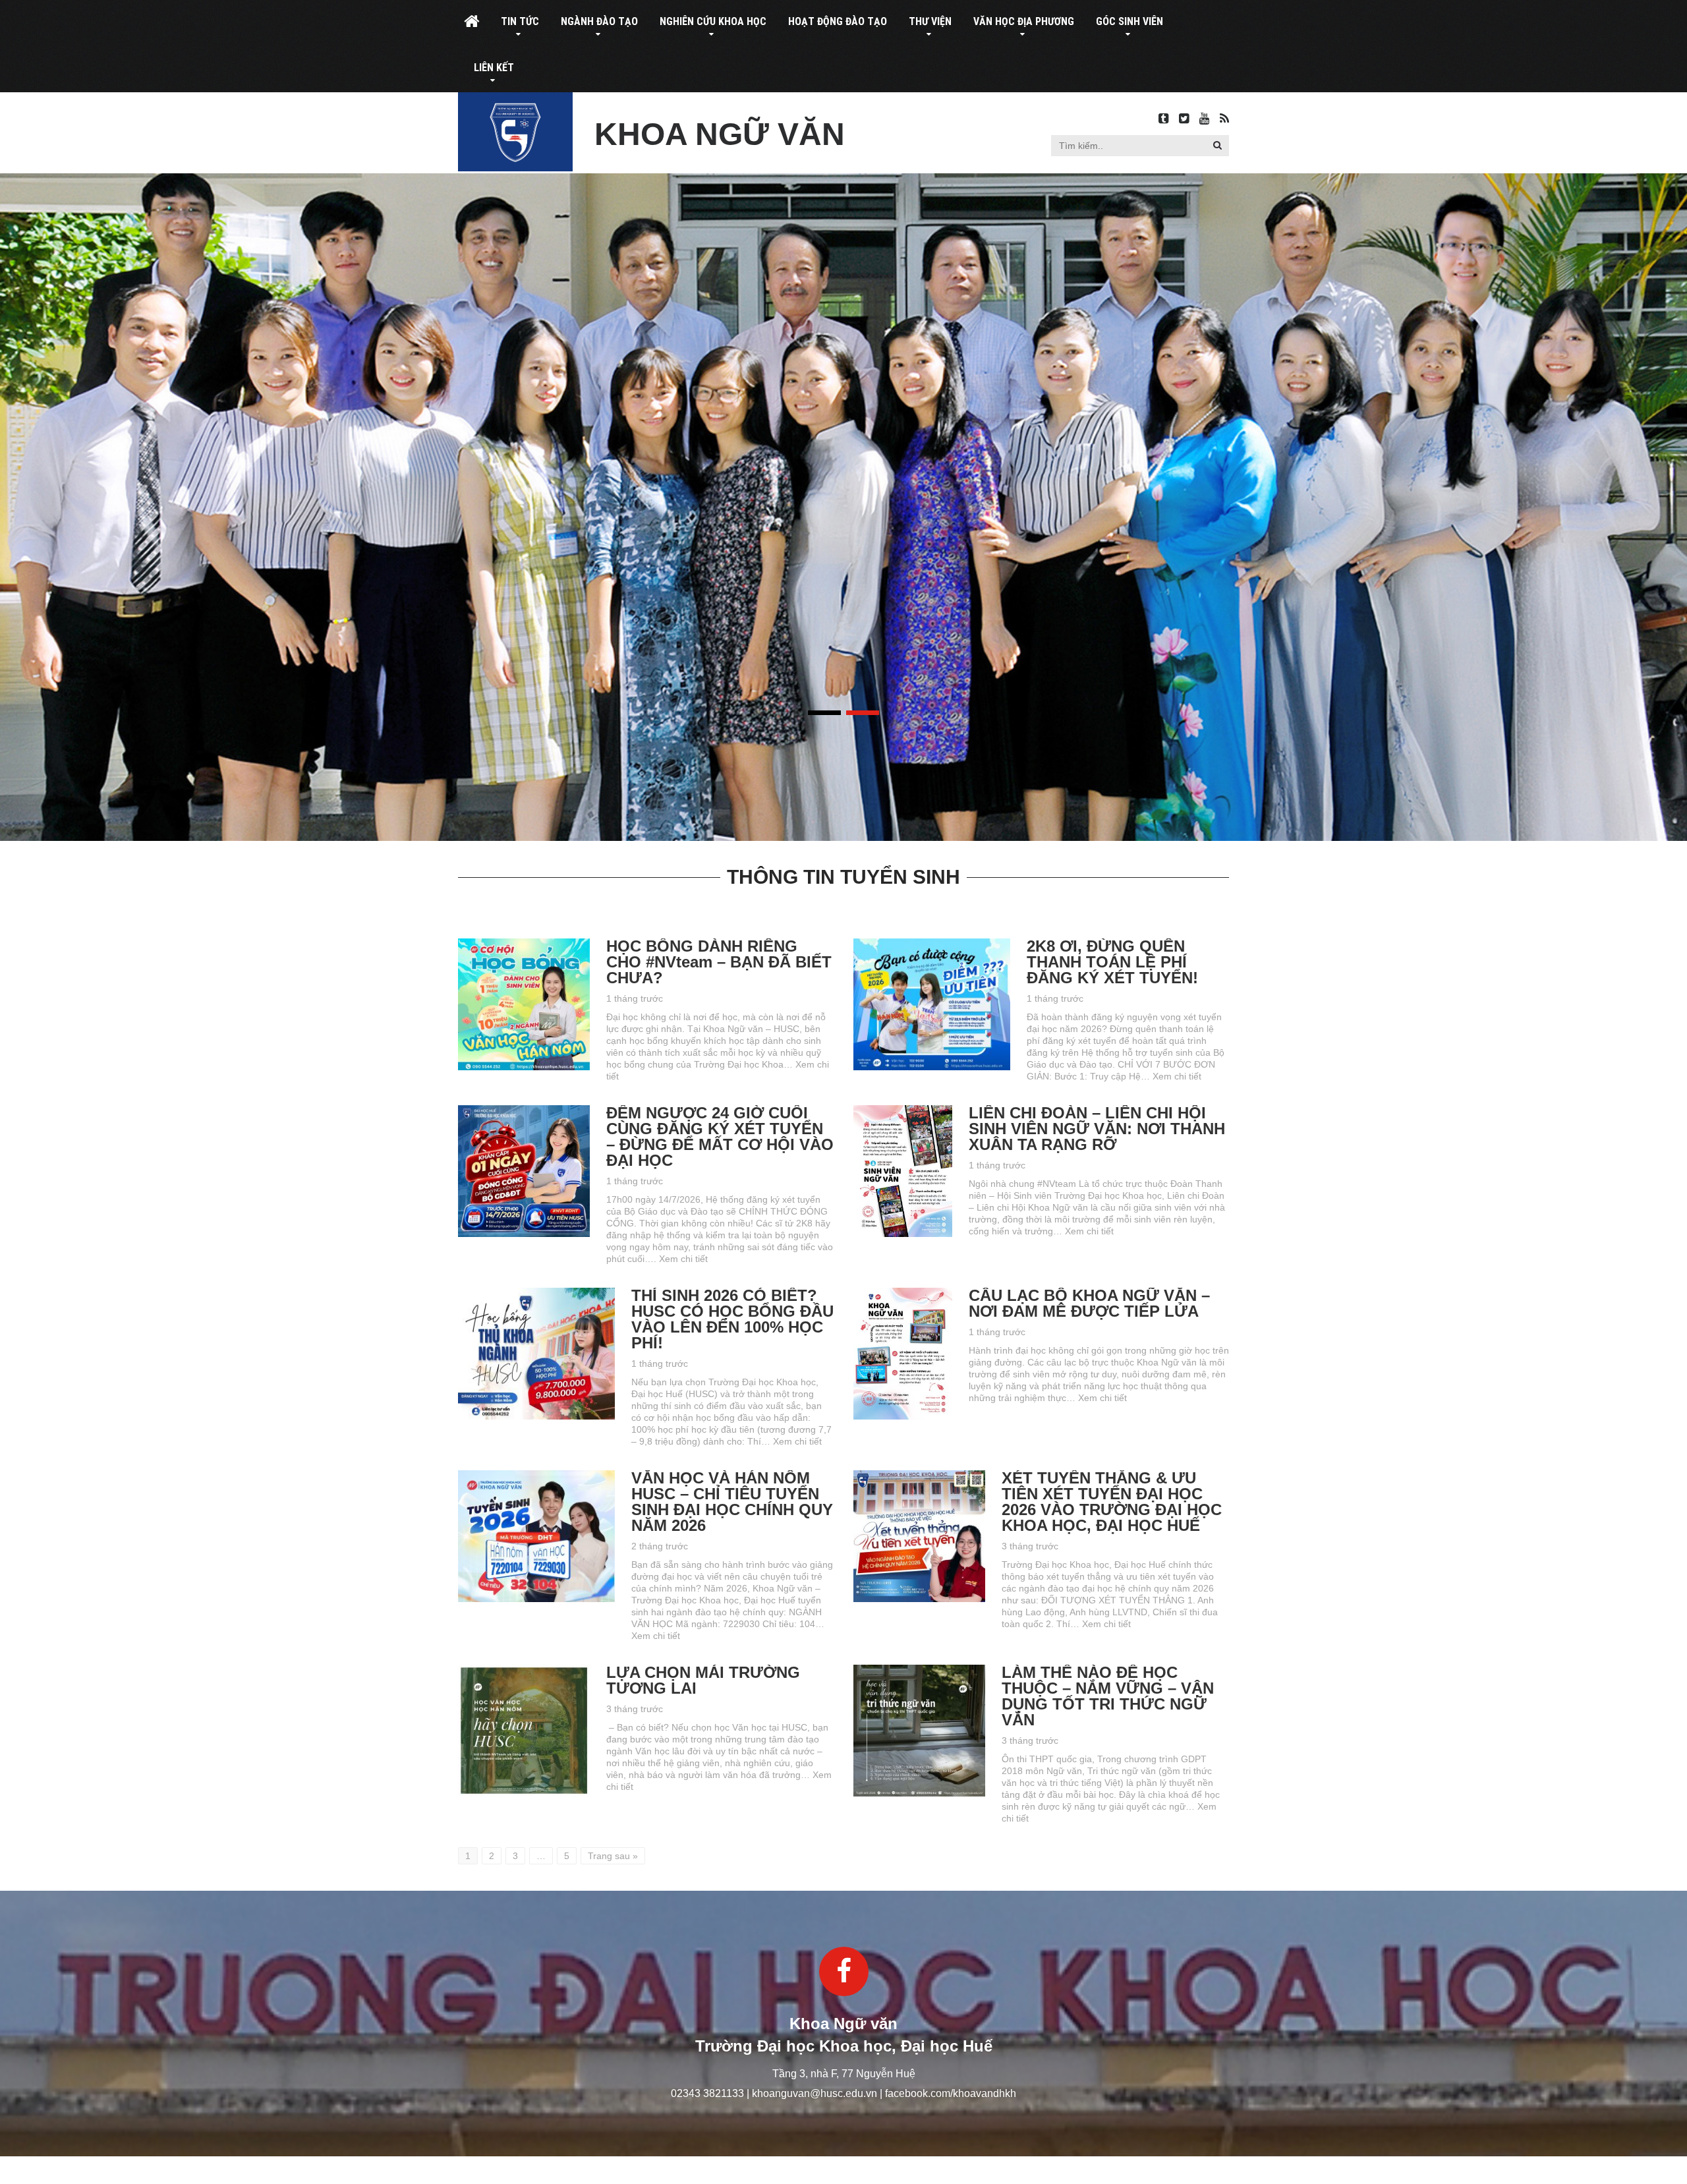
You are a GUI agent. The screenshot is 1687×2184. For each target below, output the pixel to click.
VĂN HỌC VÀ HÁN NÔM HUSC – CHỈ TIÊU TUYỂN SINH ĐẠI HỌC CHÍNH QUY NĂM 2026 (732, 1502)
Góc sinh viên (1129, 21)
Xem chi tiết (1177, 1076)
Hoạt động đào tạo (838, 21)
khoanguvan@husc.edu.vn (815, 2093)
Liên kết (494, 68)
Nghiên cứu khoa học (713, 21)
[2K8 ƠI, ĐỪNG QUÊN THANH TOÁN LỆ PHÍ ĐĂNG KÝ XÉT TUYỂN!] (932, 944)
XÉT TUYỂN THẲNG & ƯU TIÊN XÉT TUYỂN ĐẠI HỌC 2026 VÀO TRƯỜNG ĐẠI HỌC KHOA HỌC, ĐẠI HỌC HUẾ (1112, 1502)
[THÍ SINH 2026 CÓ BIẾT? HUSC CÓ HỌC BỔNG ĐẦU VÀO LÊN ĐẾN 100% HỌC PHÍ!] (536, 1294)
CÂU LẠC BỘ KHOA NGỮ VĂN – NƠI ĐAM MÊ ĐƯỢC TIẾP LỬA (1089, 1303)
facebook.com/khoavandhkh (951, 2093)
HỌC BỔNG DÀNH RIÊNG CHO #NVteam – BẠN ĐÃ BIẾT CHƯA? (719, 962)
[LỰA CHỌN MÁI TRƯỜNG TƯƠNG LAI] (524, 1671)
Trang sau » (613, 1856)
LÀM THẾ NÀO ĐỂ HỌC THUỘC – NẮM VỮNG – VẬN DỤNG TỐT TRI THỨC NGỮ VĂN (1108, 1696)
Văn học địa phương (1024, 21)
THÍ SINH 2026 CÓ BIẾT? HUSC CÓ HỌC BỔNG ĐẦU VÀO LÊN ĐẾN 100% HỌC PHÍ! (732, 1319)
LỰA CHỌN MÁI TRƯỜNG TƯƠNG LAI (703, 1680)
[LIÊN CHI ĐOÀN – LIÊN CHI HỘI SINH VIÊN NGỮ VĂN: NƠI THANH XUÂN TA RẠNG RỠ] (903, 1111)
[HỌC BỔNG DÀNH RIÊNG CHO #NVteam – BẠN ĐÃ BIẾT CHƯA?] (524, 944)
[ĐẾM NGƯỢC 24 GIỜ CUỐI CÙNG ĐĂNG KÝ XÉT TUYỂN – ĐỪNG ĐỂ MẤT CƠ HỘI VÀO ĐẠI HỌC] (524, 1111)
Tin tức (520, 21)
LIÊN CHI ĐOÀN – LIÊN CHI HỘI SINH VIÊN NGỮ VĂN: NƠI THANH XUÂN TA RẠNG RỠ (1097, 1129)
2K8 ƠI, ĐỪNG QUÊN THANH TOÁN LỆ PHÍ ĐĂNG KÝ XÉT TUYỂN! (1112, 962)
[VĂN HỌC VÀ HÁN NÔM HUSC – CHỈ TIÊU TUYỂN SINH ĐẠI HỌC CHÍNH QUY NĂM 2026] (536, 1476)
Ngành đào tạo (599, 21)
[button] (1217, 145)
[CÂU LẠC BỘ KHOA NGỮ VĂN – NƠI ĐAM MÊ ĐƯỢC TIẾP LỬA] (903, 1294)
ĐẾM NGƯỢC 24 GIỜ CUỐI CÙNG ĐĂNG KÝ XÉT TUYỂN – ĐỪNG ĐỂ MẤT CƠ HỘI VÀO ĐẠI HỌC (720, 1136)
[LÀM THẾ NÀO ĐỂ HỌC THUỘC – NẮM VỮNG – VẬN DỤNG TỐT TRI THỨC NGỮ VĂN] (919, 1671)
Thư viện (930, 21)
